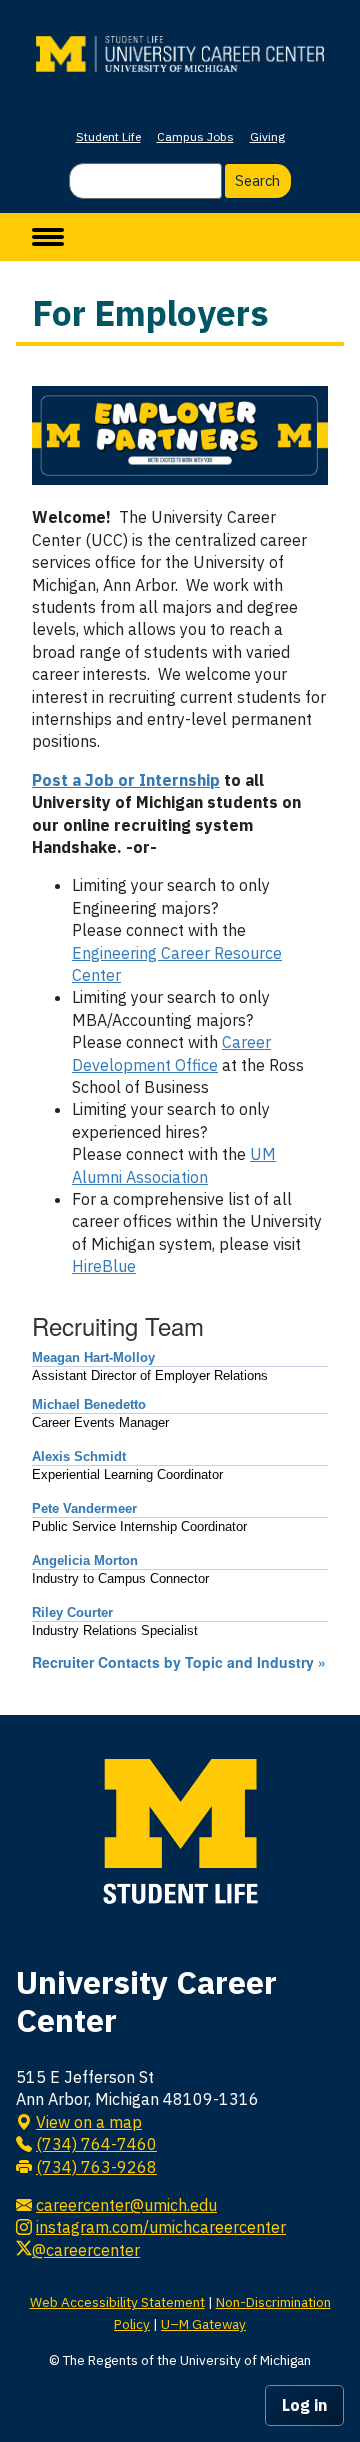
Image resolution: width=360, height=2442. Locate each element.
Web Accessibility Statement (117, 2302)
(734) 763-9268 (96, 2167)
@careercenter (86, 2250)
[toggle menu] (48, 237)
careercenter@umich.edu (126, 2205)
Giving (267, 136)
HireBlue (104, 1266)
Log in (304, 2405)
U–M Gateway (203, 2324)
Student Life (108, 136)
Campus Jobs (195, 136)
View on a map (89, 2122)
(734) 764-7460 (96, 2144)
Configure (341, 11)
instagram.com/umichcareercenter (161, 2227)
